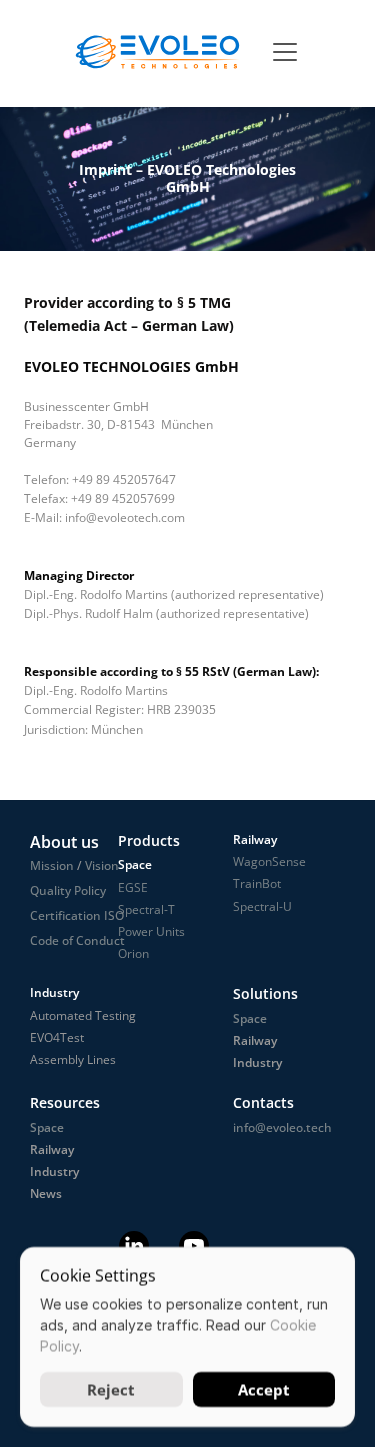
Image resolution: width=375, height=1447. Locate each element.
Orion (133, 953)
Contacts (263, 1102)
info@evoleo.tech (282, 1127)
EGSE (133, 887)
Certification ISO (77, 915)
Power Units (151, 931)
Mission (52, 865)
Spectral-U (262, 906)
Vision (100, 865)
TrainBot (257, 883)
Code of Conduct (77, 940)
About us (64, 842)
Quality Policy (68, 890)
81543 (137, 424)
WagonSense (269, 861)
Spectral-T (146, 909)
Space (47, 1127)
